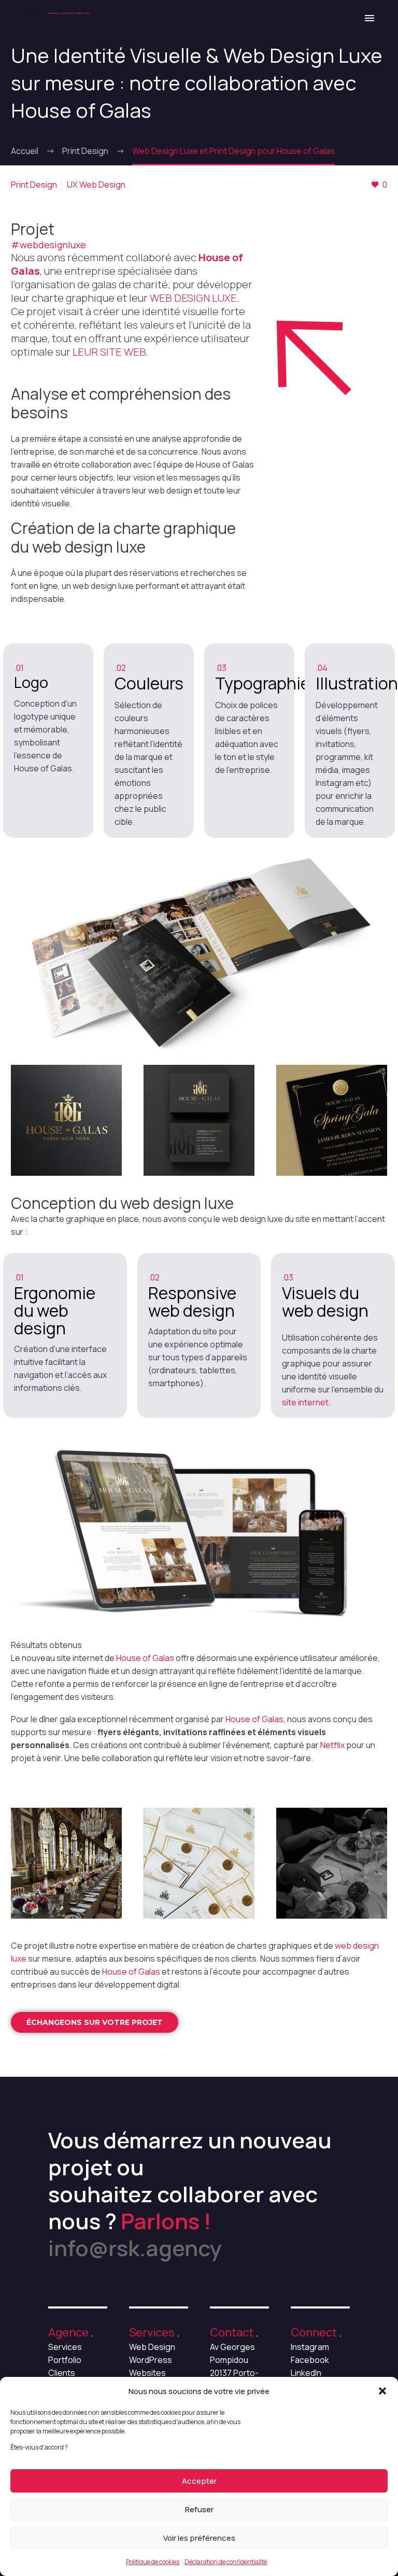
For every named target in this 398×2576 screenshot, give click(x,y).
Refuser (199, 2509)
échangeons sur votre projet (95, 2022)
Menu (369, 18)
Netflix (332, 1745)
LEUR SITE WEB (109, 352)
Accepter (199, 2481)
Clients (62, 2373)
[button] (382, 2391)
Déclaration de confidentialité (226, 2562)
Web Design (152, 2347)
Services (65, 2347)
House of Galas (145, 1658)
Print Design (34, 185)
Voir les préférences (199, 2538)
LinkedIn (306, 2373)
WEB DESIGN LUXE (193, 298)
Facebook (310, 2360)
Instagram (310, 2347)
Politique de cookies (153, 2562)
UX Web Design (96, 185)
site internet (305, 1402)
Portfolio (65, 2360)
